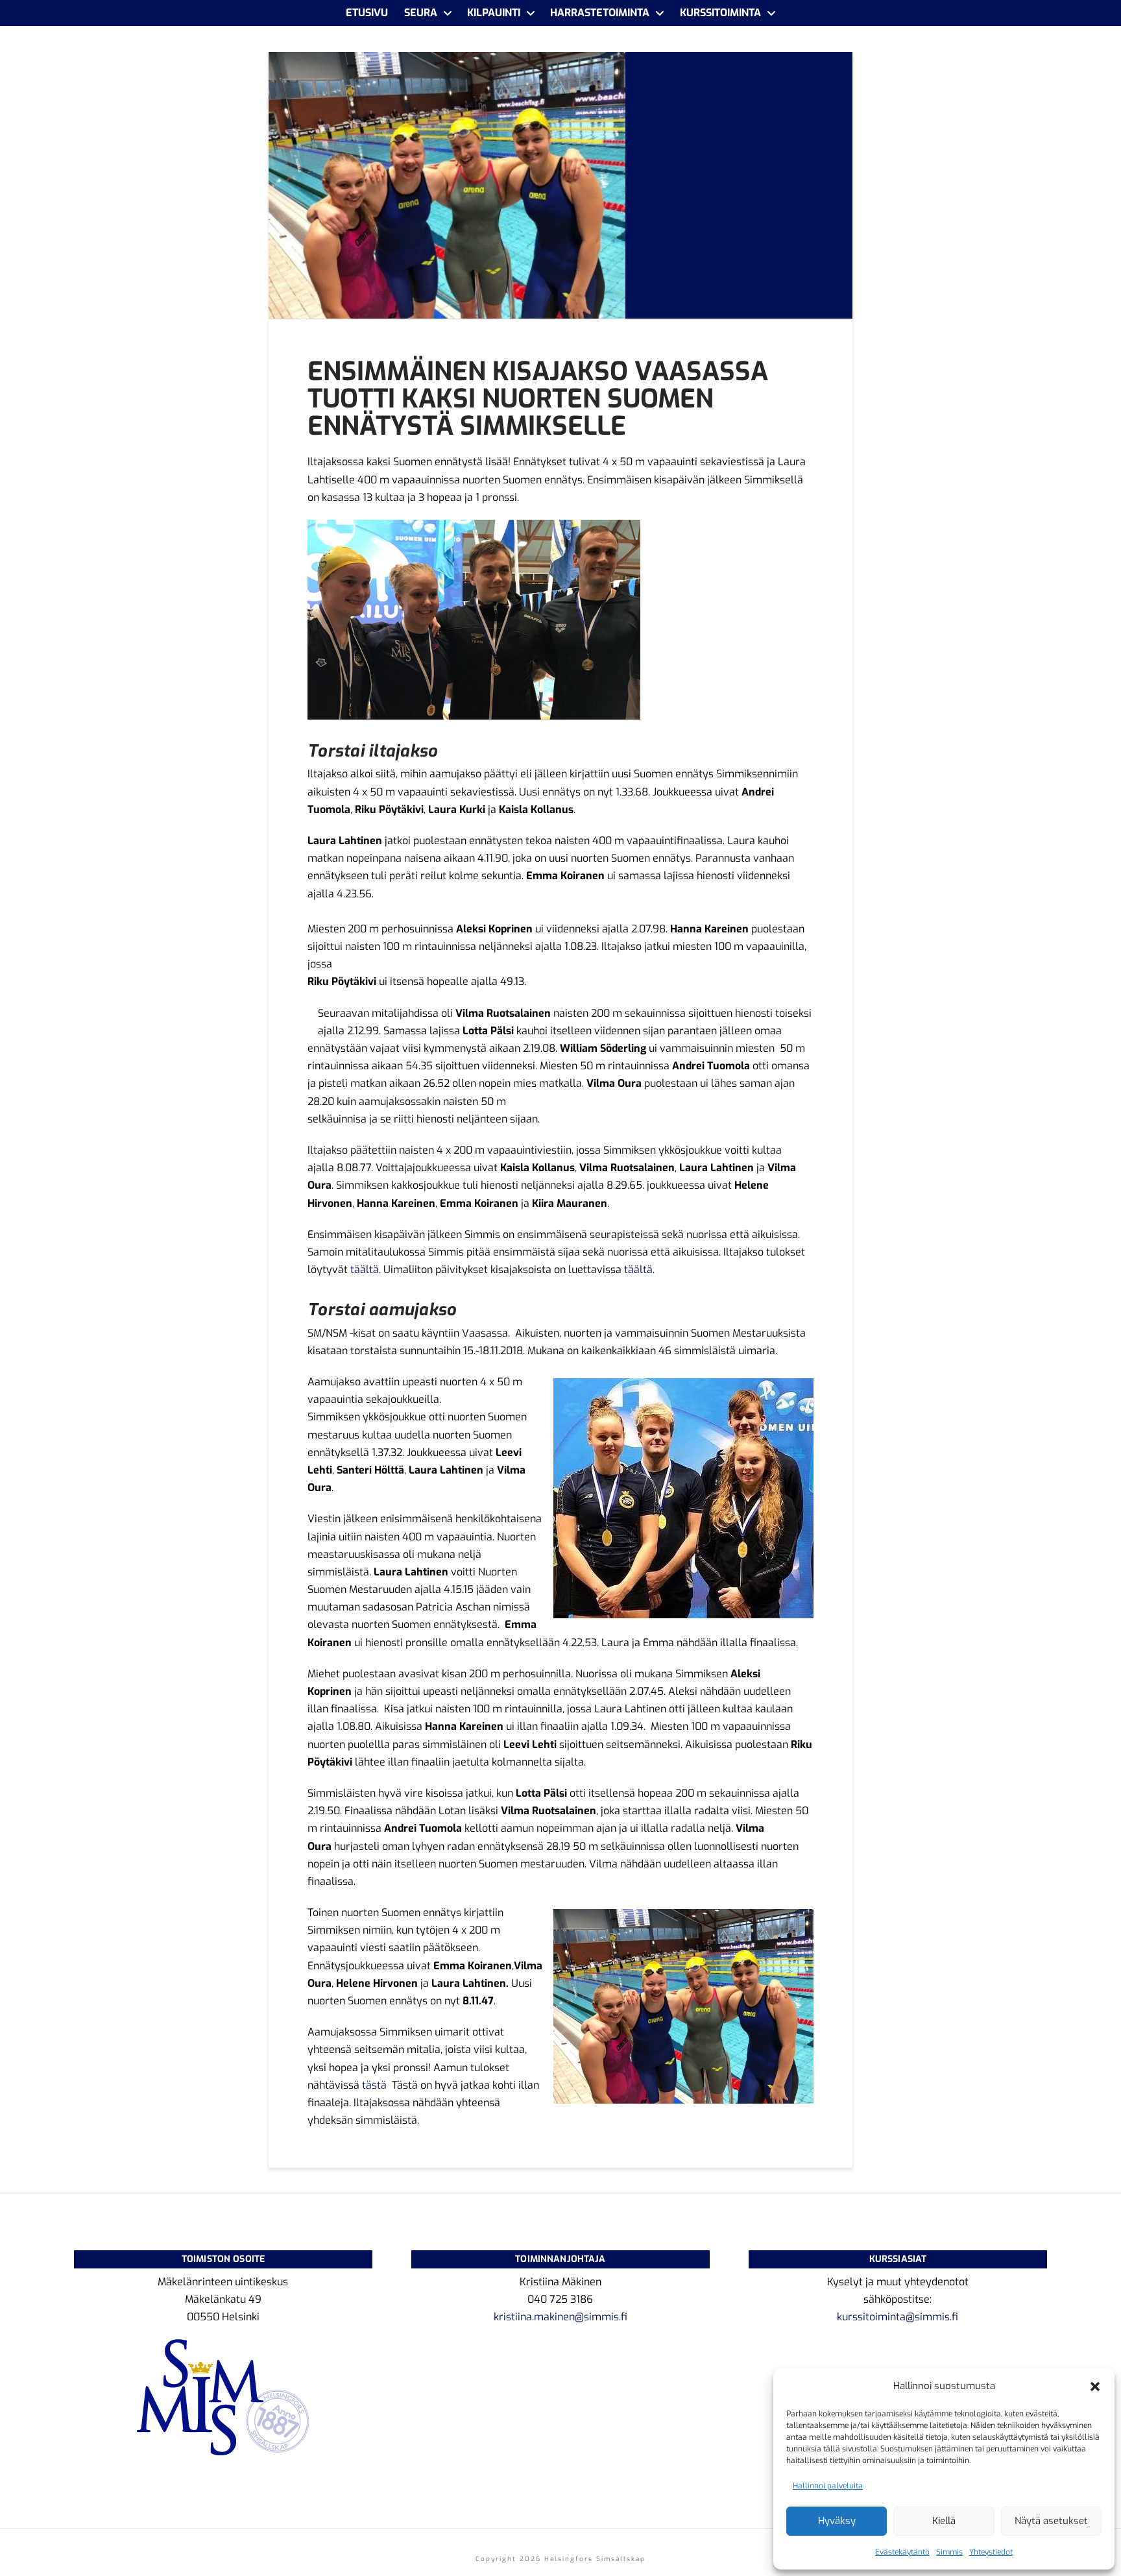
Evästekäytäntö (902, 2552)
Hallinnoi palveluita (828, 2486)
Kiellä (944, 2521)
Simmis (949, 2552)
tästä (374, 2085)
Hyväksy (837, 2521)
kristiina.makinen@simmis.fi (560, 2317)
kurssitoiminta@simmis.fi (898, 2317)
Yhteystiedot (991, 2552)
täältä (363, 1270)
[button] (1095, 2387)
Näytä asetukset (1051, 2521)
